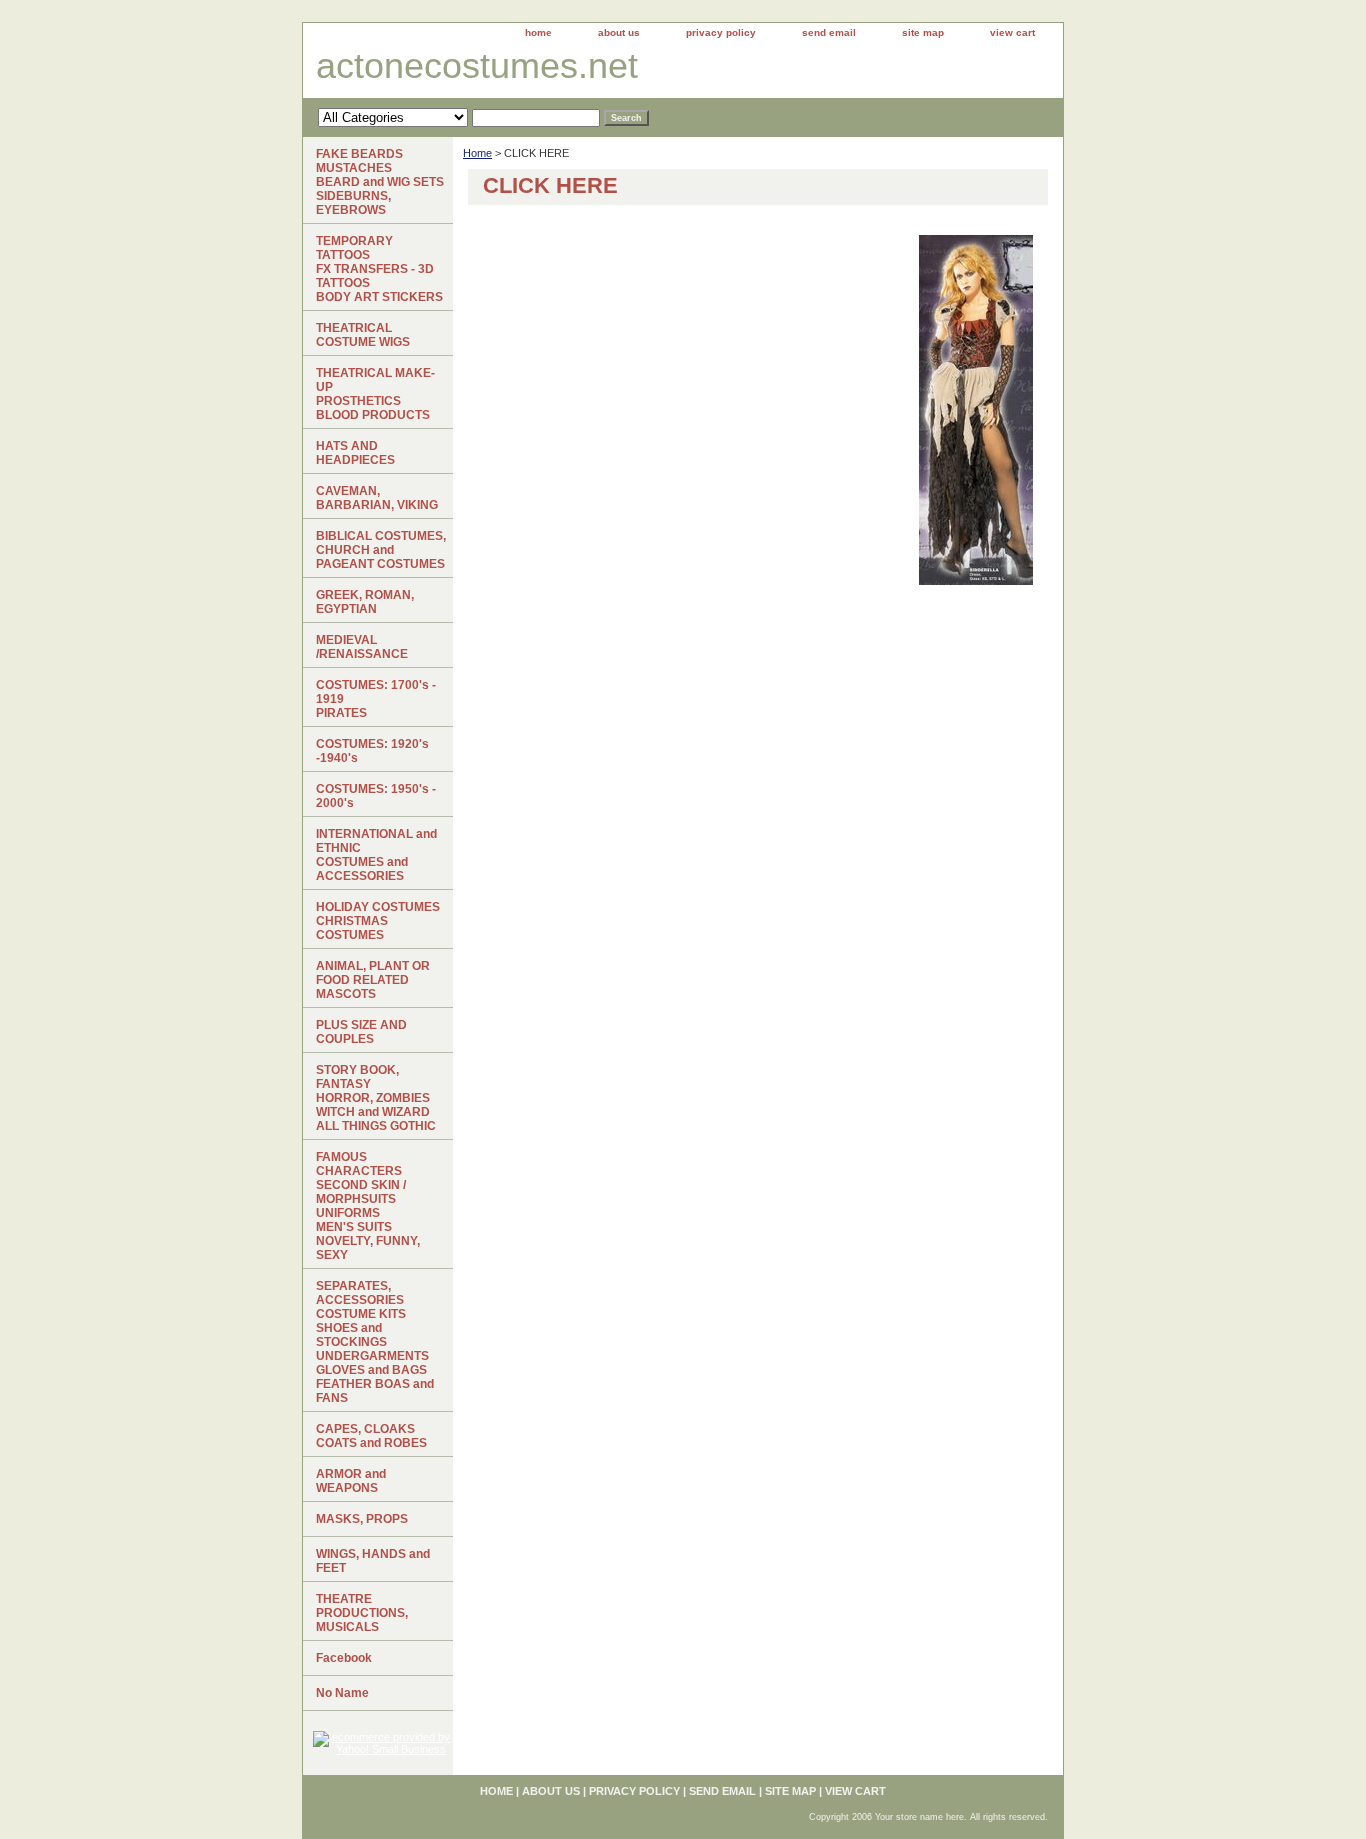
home (538, 32)
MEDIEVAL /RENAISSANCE (362, 647)
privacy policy (721, 32)
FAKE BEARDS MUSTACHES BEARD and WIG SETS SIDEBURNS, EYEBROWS (380, 182)
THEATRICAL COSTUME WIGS (363, 335)
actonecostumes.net (477, 65)
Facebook (344, 1658)
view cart (1012, 32)
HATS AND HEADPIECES (355, 453)
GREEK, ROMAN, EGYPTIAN (365, 602)
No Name (342, 1693)
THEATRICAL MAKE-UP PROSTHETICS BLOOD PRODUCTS (375, 394)
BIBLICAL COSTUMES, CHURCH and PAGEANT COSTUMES (381, 550)
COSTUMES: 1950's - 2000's (376, 796)
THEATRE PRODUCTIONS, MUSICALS (362, 1613)
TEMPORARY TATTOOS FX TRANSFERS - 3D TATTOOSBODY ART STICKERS (379, 269)
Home (477, 153)
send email (829, 32)
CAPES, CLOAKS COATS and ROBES (371, 1436)
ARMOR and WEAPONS (351, 1481)
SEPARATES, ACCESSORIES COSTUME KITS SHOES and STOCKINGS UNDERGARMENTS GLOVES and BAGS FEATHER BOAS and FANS (375, 1342)
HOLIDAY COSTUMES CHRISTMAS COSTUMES (378, 921)
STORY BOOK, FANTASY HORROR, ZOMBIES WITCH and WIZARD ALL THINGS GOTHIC (376, 1098)
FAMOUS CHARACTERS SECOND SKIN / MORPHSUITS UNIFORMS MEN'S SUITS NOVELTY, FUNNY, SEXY (368, 1206)
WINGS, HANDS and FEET (373, 1561)
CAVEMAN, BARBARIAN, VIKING (377, 498)
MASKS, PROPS (362, 1519)
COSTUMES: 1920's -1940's (372, 751)
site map (923, 32)
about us (619, 32)
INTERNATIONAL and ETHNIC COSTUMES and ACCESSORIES (376, 855)
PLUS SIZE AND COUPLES (361, 1032)
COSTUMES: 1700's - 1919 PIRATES (376, 699)
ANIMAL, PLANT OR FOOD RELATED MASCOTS (373, 980)
